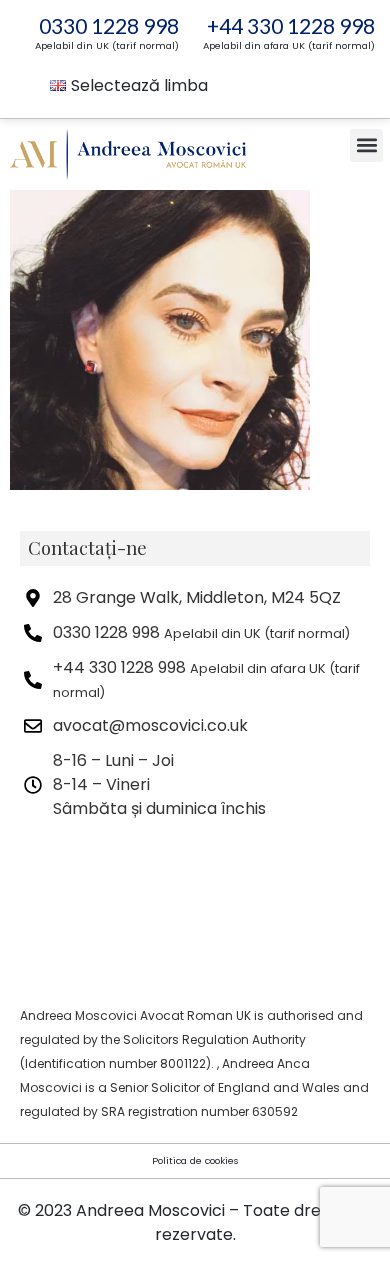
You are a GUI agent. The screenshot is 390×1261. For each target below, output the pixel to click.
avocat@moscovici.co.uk (150, 725)
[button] (366, 145)
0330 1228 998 (109, 25)
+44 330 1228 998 (291, 25)
